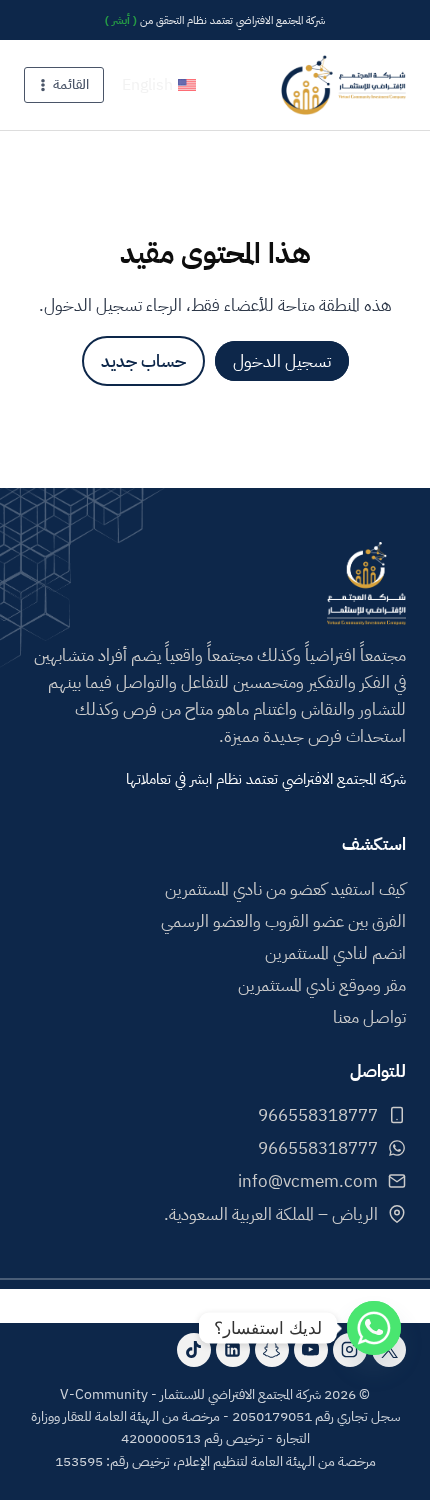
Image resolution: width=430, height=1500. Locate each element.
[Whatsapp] (374, 1328)
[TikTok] (194, 1350)
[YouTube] (311, 1350)
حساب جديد (143, 361)
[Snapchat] (272, 1350)
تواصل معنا (369, 1017)
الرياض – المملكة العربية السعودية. (271, 1214)
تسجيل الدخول (282, 361)
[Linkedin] (233, 1350)
